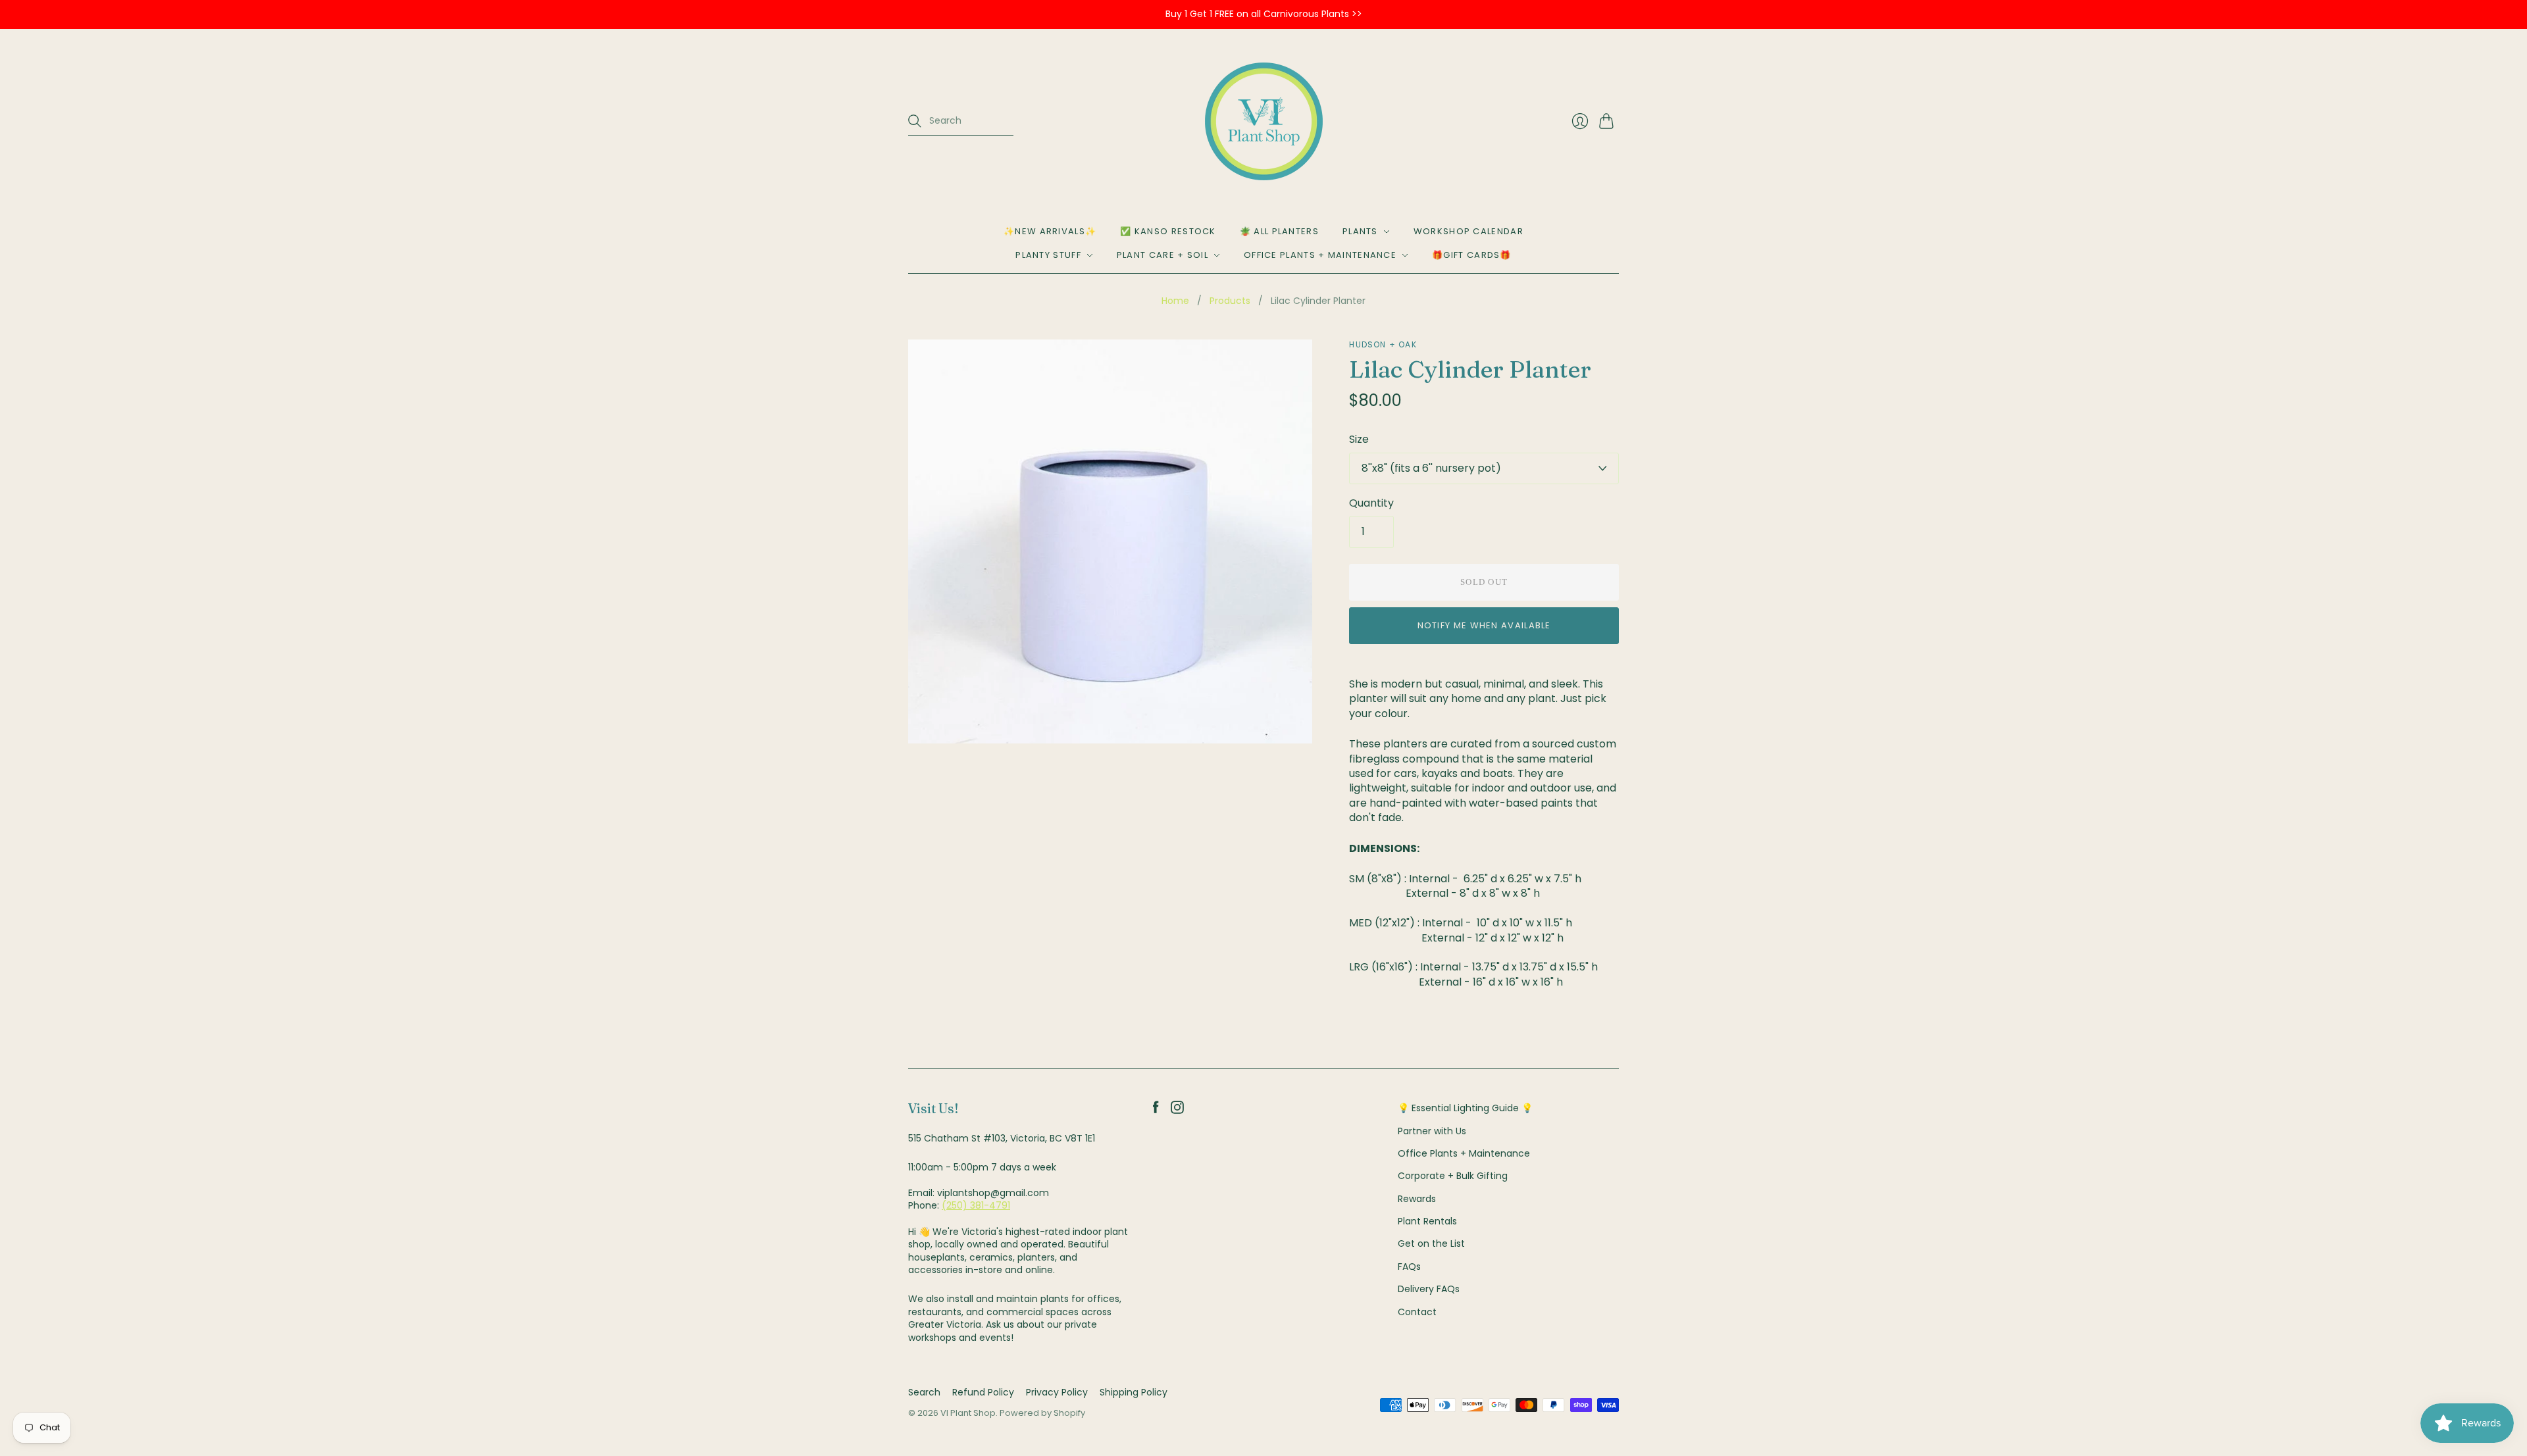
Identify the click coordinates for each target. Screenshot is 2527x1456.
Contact (1417, 1312)
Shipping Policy (1134, 1392)
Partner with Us (1432, 1131)
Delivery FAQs (1429, 1289)
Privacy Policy (1057, 1392)
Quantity (1371, 503)
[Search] (915, 121)
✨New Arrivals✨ (1050, 231)
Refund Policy (983, 1392)
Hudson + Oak (1383, 344)
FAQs (1409, 1267)
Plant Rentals (1427, 1221)
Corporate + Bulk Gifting (1453, 1176)
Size (1359, 439)
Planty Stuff (1048, 255)
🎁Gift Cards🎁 (1472, 255)
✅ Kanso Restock (1168, 231)
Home (1175, 301)
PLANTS (1360, 231)
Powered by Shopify (1042, 1413)
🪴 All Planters (1279, 231)
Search (924, 1392)
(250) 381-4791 (976, 1205)
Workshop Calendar (1468, 231)
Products (1230, 301)
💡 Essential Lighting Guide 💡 (1465, 1108)
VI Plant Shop (968, 1413)
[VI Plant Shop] (1264, 121)
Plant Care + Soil (1162, 255)
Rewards (1417, 1199)
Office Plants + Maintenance (1320, 255)
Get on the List (1431, 1243)
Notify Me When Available (1484, 625)
